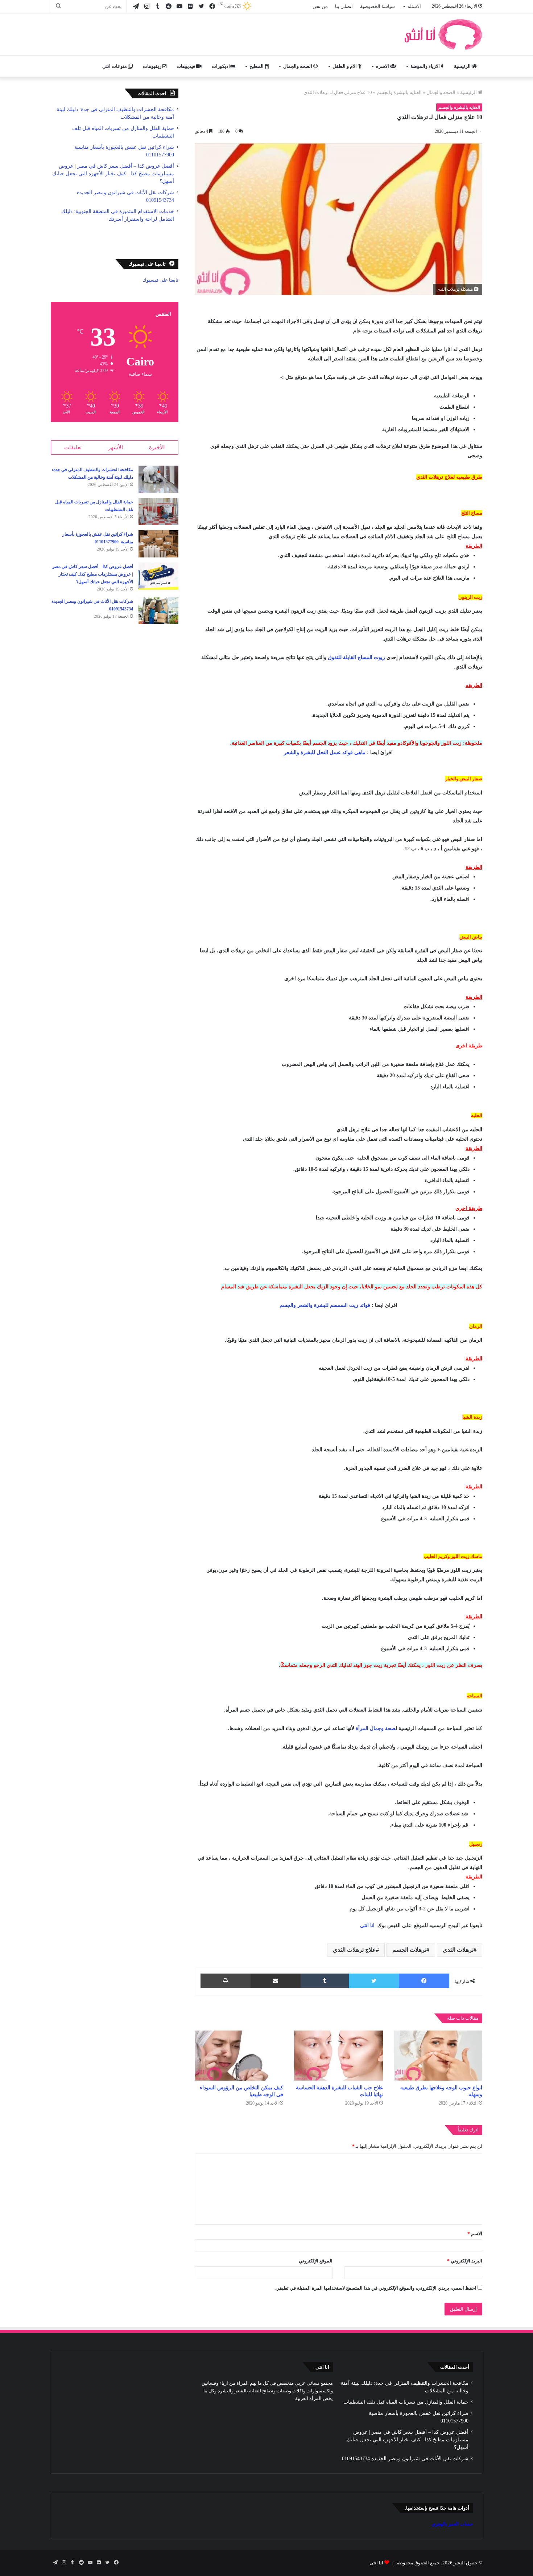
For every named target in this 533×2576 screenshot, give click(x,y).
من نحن (320, 6)
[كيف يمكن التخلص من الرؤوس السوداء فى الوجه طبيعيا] (239, 2056)
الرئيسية (463, 66)
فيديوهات (186, 66)
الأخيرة (157, 447)
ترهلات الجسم (409, 1950)
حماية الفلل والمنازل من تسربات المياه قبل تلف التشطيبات (406, 2402)
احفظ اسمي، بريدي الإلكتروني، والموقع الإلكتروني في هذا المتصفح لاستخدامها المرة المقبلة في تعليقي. (375, 2288)
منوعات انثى (115, 66)
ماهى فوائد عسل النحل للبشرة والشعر (325, 753)
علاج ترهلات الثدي (354, 1950)
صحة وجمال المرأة (376, 1728)
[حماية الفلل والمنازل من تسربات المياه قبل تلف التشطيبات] (158, 512)
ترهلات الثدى (458, 1950)
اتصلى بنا (344, 6)
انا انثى (367, 1925)
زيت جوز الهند (368, 1665)
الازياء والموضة (426, 66)
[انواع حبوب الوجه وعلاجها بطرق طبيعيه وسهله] (438, 2056)
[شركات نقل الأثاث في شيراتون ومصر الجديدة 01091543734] (158, 611)
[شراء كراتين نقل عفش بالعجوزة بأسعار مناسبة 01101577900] (158, 544)
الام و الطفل (345, 66)
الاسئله (414, 6)
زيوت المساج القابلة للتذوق (356, 657)
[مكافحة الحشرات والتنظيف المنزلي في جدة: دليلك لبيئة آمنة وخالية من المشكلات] (158, 479)
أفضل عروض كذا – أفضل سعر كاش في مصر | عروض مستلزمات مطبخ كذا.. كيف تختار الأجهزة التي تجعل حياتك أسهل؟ (113, 174)
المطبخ (257, 66)
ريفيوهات (153, 66)
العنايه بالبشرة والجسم (399, 92)
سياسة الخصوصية (377, 6)
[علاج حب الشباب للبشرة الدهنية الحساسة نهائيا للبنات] (338, 2056)
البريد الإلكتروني (465, 2261)
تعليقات (73, 447)
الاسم (475, 2234)
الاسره (383, 66)
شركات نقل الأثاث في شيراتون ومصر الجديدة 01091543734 (405, 2459)
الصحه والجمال (298, 66)
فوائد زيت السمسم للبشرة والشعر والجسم (325, 1305)
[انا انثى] (442, 34)
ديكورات (221, 66)
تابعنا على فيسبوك (160, 280)
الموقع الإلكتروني (316, 2261)
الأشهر (115, 447)
